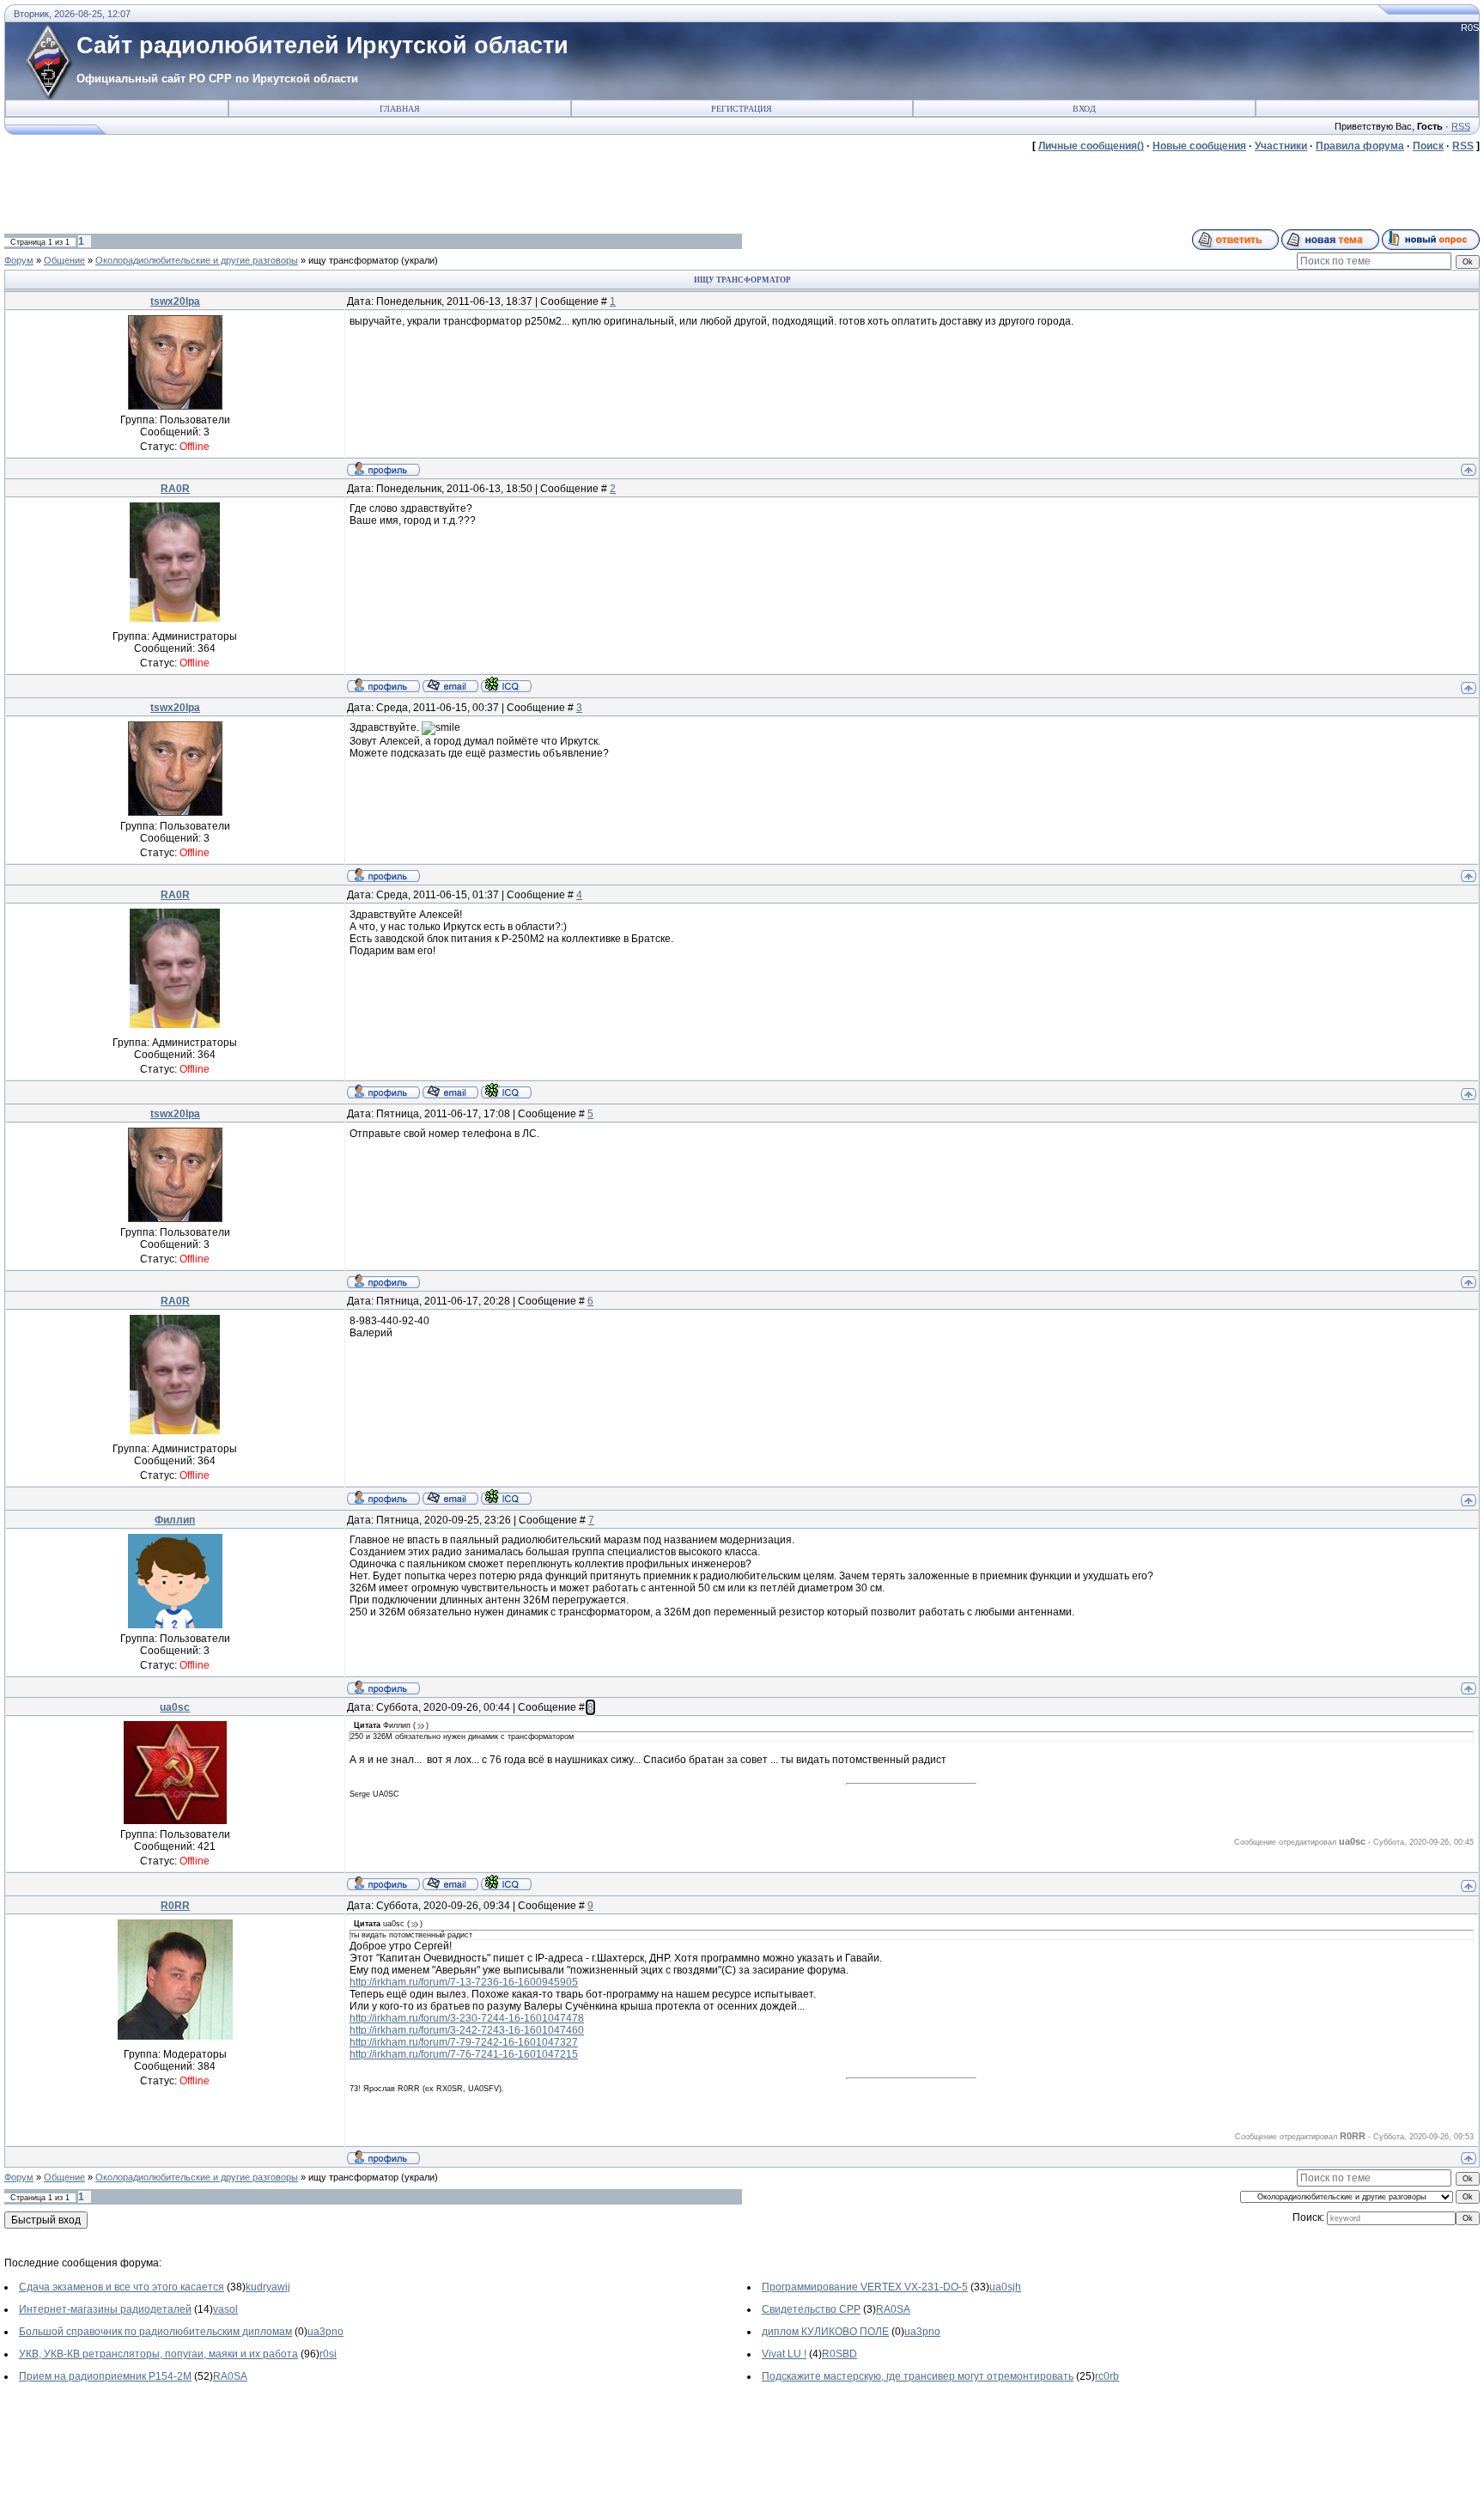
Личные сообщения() (1091, 146)
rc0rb (1107, 2376)
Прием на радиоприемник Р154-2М (105, 2376)
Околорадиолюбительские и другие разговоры (197, 260)
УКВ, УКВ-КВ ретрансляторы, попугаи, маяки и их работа (158, 2354)
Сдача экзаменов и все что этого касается (122, 2287)
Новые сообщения (1199, 146)
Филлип (175, 1520)
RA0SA (893, 2309)
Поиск (1428, 146)
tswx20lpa (175, 301)
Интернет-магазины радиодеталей (105, 2309)
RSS (1461, 126)
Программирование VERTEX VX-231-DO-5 (865, 2287)
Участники (1281, 146)
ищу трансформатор (353, 260)
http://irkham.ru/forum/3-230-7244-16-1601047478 (467, 2018)
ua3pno (325, 2332)
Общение (64, 260)
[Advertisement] (317, 191)
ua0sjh (1005, 2287)
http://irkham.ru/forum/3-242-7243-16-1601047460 (467, 2030)
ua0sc (175, 1707)
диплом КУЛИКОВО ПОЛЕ (825, 2332)
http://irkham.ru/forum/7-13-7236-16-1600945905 (464, 1982)
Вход (1084, 109)
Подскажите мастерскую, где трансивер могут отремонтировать (918, 2376)
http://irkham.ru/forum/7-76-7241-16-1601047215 (464, 2054)
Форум (19, 260)
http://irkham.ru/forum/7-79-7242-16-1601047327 (464, 2042)
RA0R (175, 489)
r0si (328, 2354)
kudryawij (268, 2287)
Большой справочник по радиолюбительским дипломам (155, 2332)
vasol (225, 2309)
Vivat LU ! (784, 2354)
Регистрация (742, 109)
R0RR (175, 1906)
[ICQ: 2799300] (506, 1883)
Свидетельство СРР (811, 2309)
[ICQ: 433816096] (506, 684)
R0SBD (839, 2354)
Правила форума (1360, 146)
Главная (400, 109)
